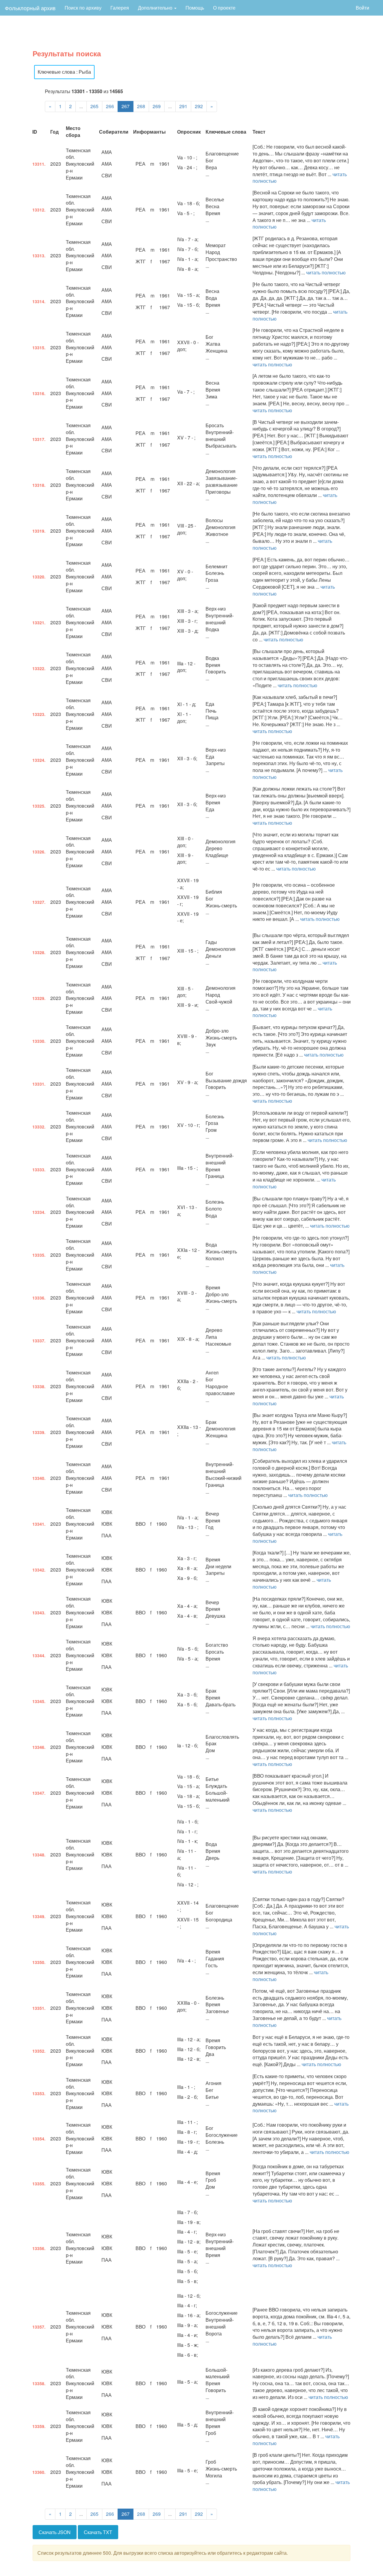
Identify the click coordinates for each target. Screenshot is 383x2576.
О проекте (224, 8)
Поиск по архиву (83, 8)
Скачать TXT (98, 2532)
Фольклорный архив (30, 8)
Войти (363, 8)
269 (157, 106)
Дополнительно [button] (156, 8)
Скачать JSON (55, 2532)
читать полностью (326, 272)
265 (94, 106)
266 (110, 106)
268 (141, 106)
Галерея (120, 8)
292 (199, 106)
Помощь (195, 8)
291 (183, 106)
